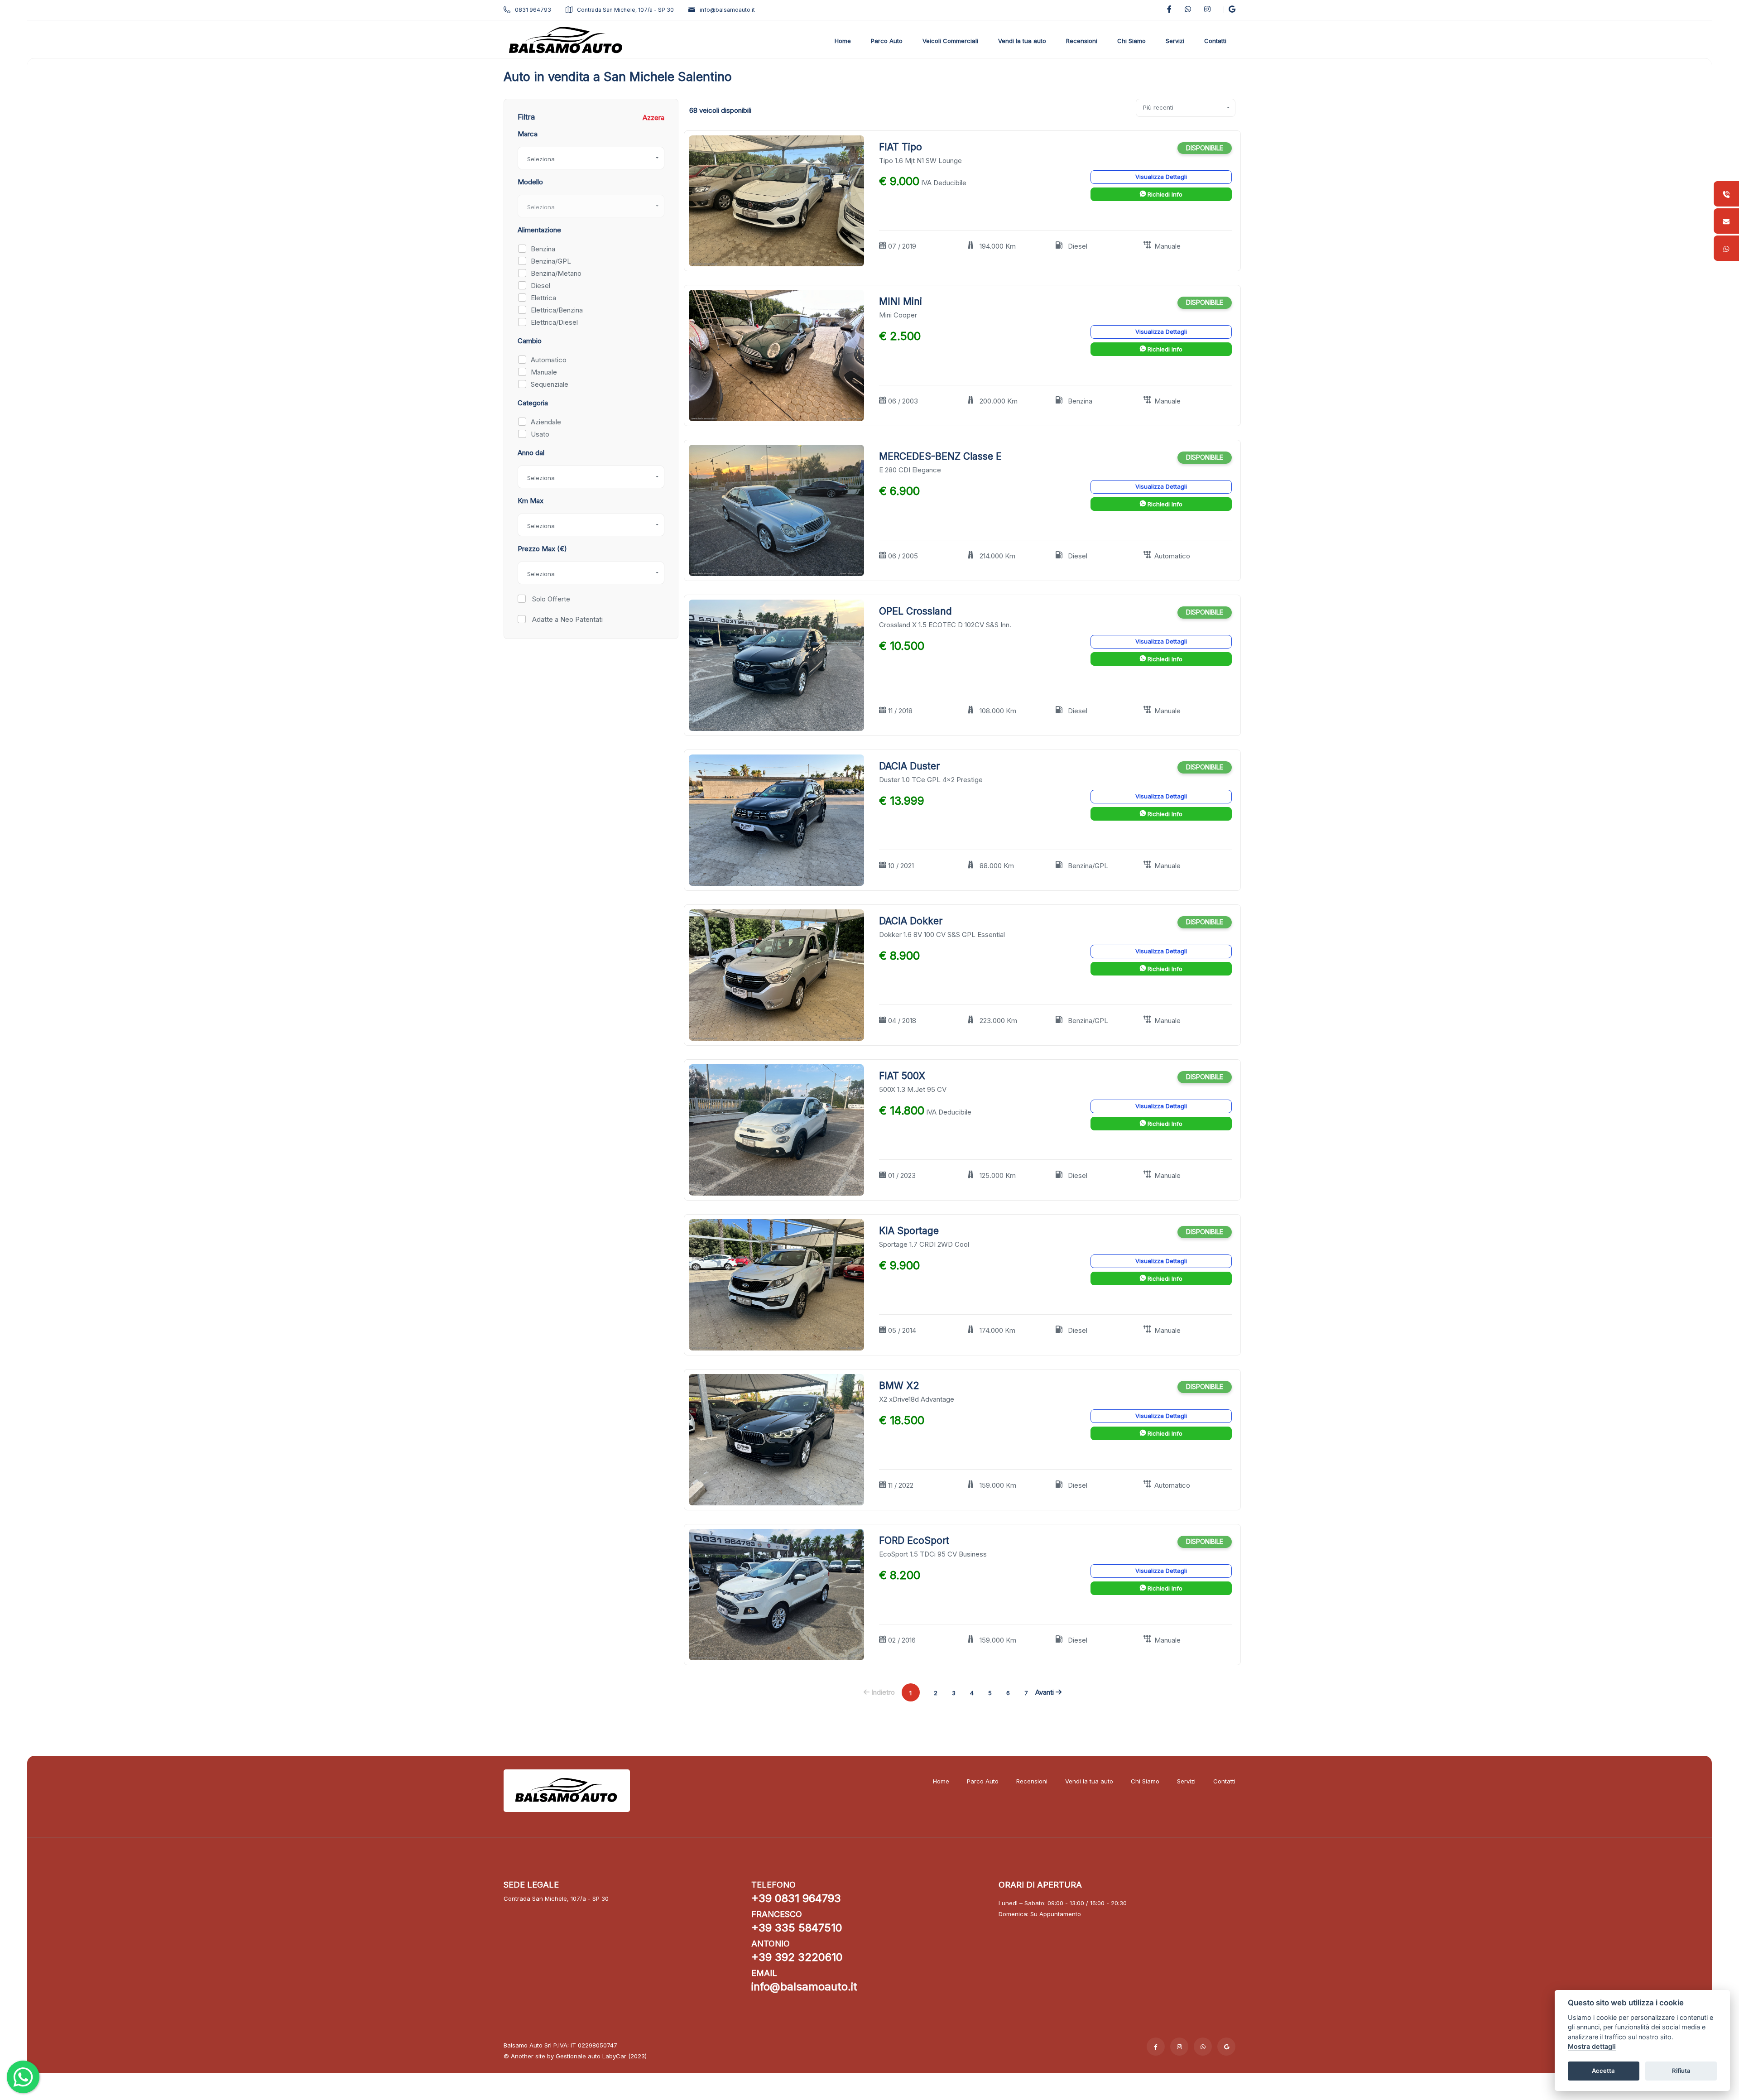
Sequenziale (550, 384)
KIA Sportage (909, 1231)
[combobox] (591, 158)
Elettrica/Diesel (554, 322)
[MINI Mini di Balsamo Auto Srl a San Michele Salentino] (776, 355)
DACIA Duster (909, 766)
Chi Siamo (1145, 1781)
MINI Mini (901, 301)
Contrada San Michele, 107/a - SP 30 (625, 10)
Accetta (1603, 2071)
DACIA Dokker (911, 921)
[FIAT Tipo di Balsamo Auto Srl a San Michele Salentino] (776, 200)
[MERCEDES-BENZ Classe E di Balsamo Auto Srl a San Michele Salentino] (776, 510)
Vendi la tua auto (1089, 1781)
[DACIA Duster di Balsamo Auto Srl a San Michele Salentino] (776, 820)
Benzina (543, 249)
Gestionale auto (578, 2056)
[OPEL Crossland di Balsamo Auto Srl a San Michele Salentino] (776, 665)
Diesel (540, 286)
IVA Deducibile (944, 183)
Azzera (653, 118)
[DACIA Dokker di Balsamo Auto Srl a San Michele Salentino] (776, 975)
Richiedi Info (1164, 194)
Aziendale (546, 422)
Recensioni (1032, 1781)
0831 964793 (533, 10)
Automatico (549, 360)
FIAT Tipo (901, 147)
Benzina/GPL (551, 261)
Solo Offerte (550, 599)
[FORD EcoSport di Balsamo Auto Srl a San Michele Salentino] (776, 1594)
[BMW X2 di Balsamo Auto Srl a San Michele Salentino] (776, 1439)
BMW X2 (899, 1386)
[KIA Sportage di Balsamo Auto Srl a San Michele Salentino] (776, 1284)
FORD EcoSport (914, 1540)
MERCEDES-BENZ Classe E (940, 456)
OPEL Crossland (915, 611)
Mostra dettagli (1592, 2047)
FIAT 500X (902, 1076)
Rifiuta (1681, 2071)
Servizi (1186, 1781)
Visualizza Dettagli (1161, 177)
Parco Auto (983, 1781)
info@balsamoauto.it (727, 10)
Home (941, 1781)
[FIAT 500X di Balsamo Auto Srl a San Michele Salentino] (776, 1130)
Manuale (544, 372)
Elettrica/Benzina (557, 310)
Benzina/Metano (556, 273)
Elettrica (543, 298)
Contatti (1224, 1781)
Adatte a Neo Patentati (567, 619)
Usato (540, 434)
